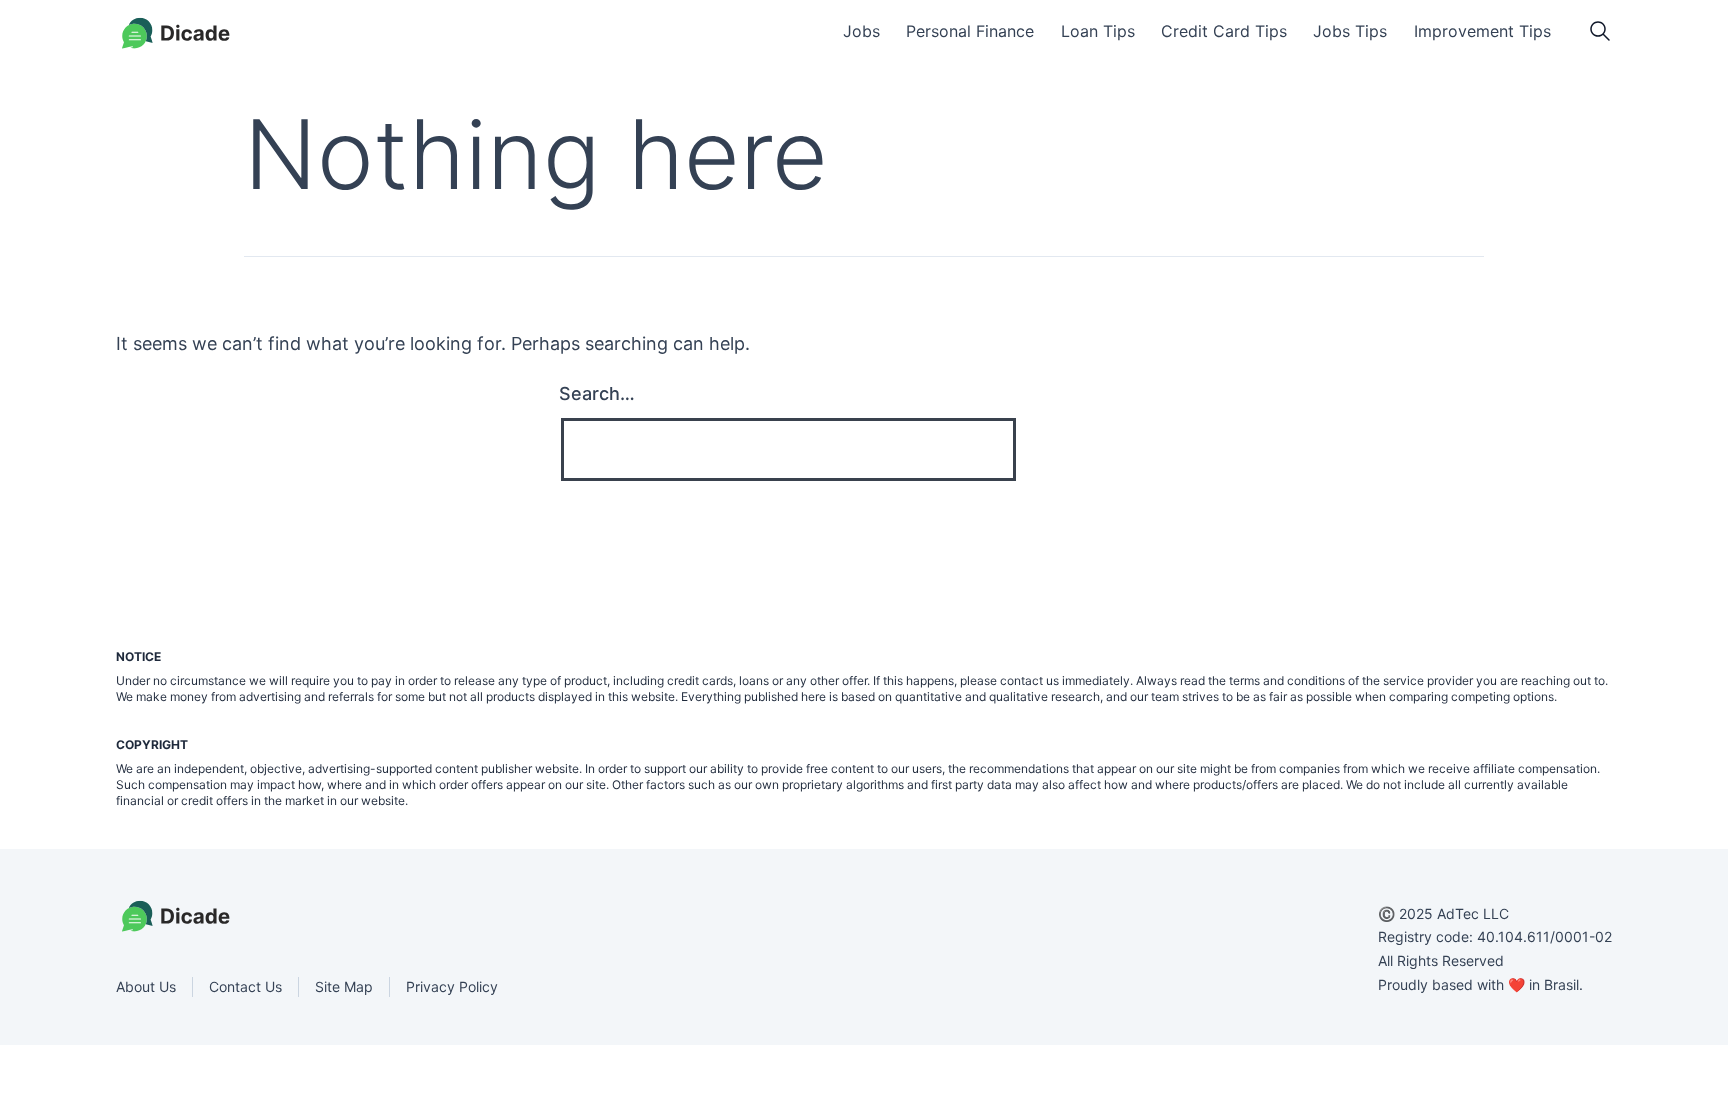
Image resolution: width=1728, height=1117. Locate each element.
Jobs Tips (1350, 31)
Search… (597, 393)
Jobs (861, 31)
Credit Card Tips (1224, 31)
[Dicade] (176, 34)
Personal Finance (970, 31)
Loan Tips (1098, 31)
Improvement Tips (1482, 31)
